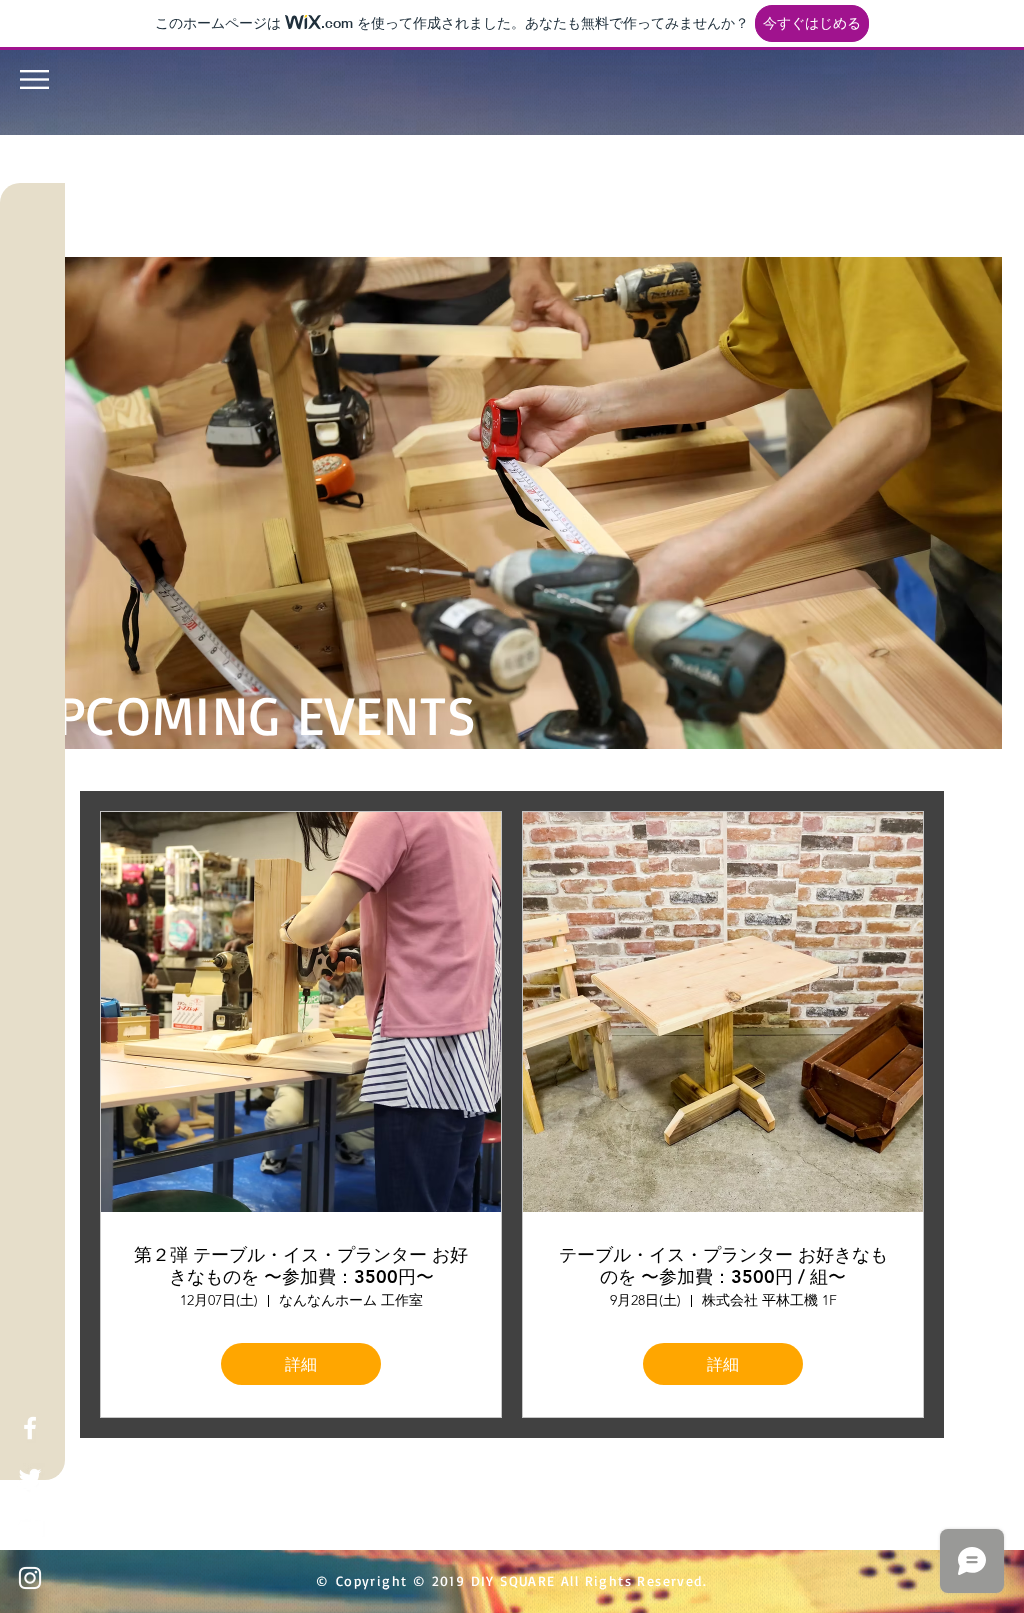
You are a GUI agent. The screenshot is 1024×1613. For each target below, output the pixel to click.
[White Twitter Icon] (30, 1478)
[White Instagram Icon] (30, 1578)
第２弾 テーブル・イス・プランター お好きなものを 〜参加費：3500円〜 (301, 1265)
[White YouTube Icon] (30, 1528)
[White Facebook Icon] (30, 1428)
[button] (34, 79)
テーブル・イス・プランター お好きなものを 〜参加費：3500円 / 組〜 (723, 1265)
